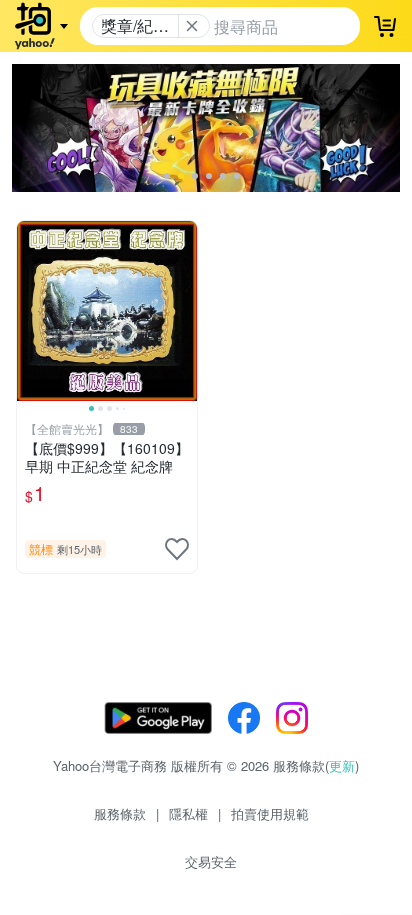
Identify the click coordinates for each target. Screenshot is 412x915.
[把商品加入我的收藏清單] (177, 549)
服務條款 (120, 813)
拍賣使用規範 (270, 813)
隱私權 (188, 813)
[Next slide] (184, 311)
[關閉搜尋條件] (192, 26)
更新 (342, 765)
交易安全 (211, 861)
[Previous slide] (30, 311)
